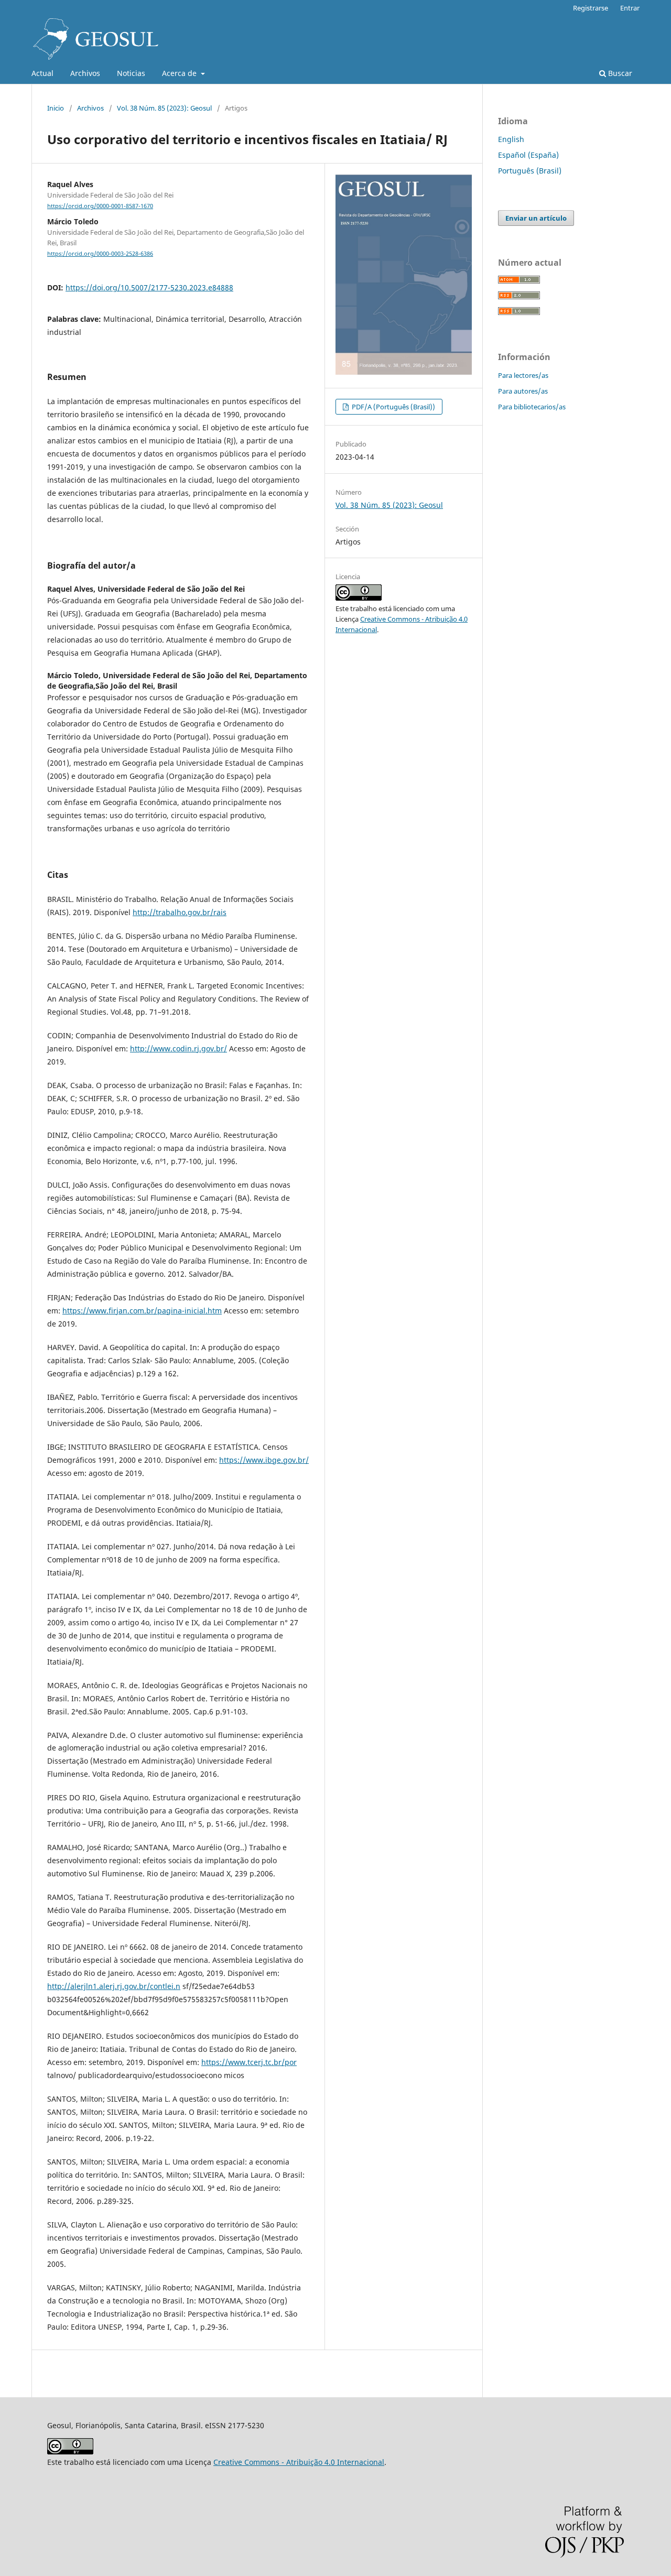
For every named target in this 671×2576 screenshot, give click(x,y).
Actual (42, 73)
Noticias (131, 73)
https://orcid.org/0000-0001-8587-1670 (100, 206)
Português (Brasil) (530, 171)
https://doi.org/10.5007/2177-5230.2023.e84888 (149, 287)
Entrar (630, 8)
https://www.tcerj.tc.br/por (249, 2062)
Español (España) (528, 155)
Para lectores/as (523, 375)
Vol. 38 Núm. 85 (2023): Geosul (164, 108)
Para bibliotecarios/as (532, 407)
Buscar (619, 73)
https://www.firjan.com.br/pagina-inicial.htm (142, 1311)
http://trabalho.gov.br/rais (180, 912)
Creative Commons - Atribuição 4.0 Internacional (299, 2462)
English (511, 139)
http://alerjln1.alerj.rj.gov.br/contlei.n (114, 1986)
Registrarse (591, 8)
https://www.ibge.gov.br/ (264, 1460)
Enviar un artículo (536, 218)
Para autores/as (523, 391)
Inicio (56, 108)
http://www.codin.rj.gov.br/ (178, 1048)
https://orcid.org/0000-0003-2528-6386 (100, 254)
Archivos (85, 73)
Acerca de (180, 73)
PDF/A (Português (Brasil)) (393, 407)
